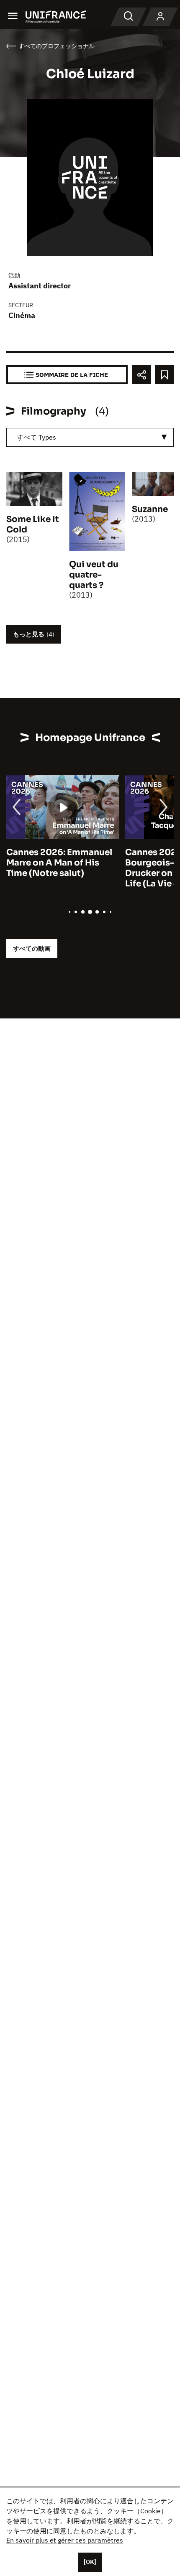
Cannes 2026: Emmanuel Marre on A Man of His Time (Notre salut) (59, 863)
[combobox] (90, 437)
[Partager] (141, 375)
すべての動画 (32, 948)
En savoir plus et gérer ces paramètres (65, 2540)
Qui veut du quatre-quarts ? (94, 575)
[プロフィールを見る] (160, 17)
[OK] (90, 2562)
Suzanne (150, 509)
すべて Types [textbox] (36, 437)
